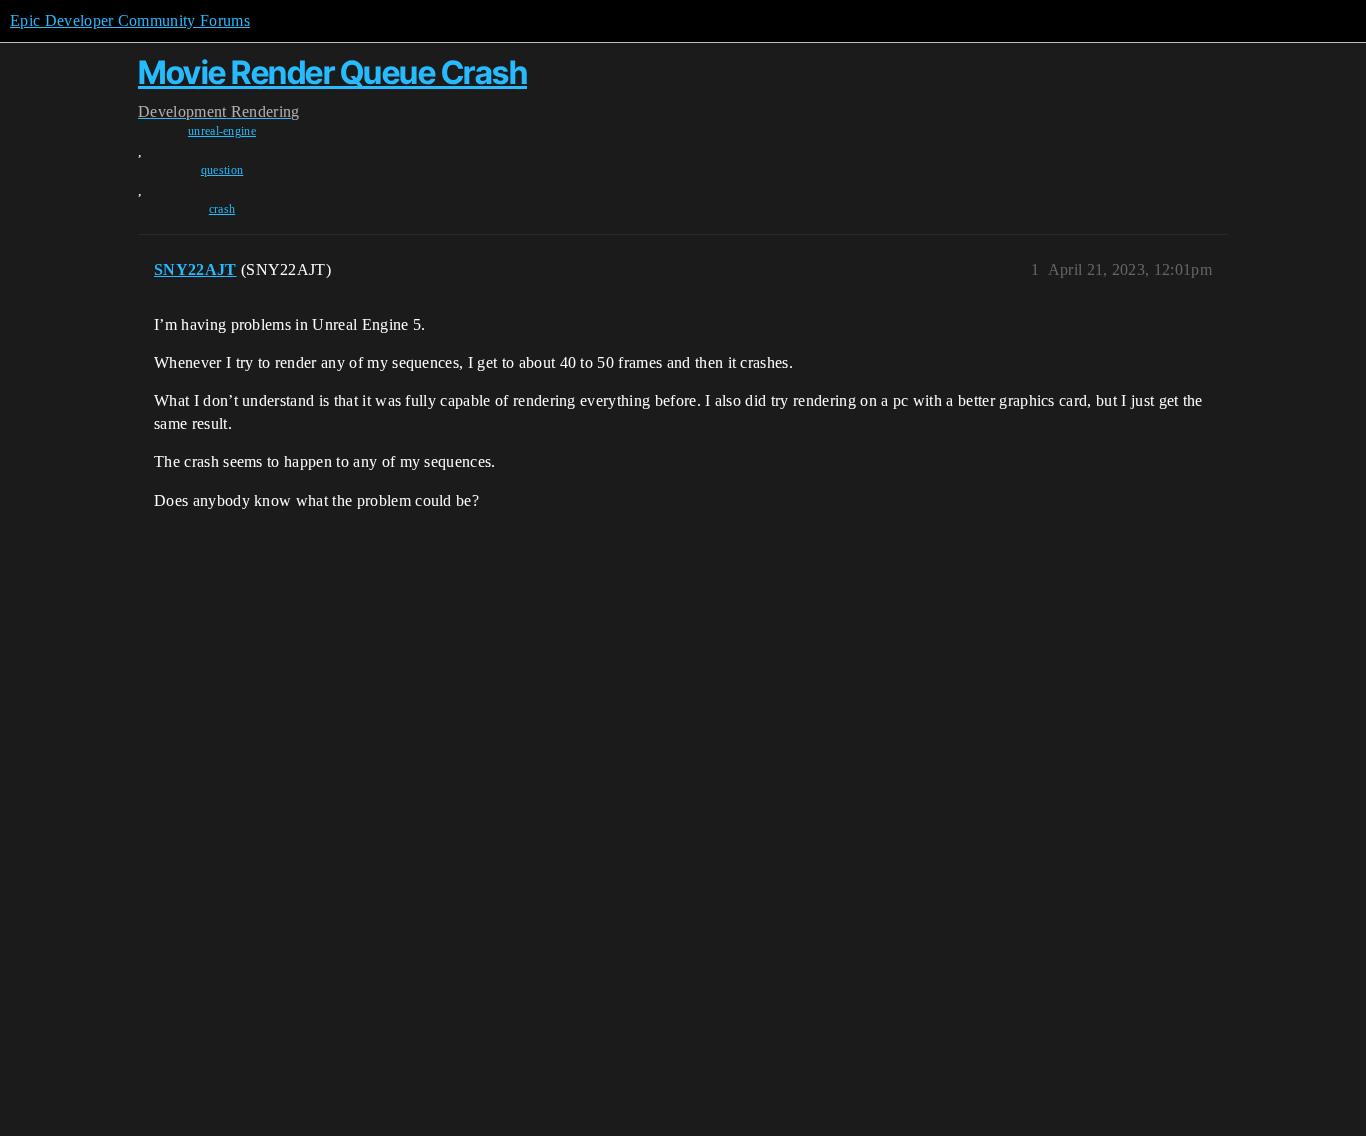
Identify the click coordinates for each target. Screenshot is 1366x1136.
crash (222, 209)
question (222, 170)
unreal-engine (222, 131)
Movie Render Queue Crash (332, 72)
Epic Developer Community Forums (130, 20)
